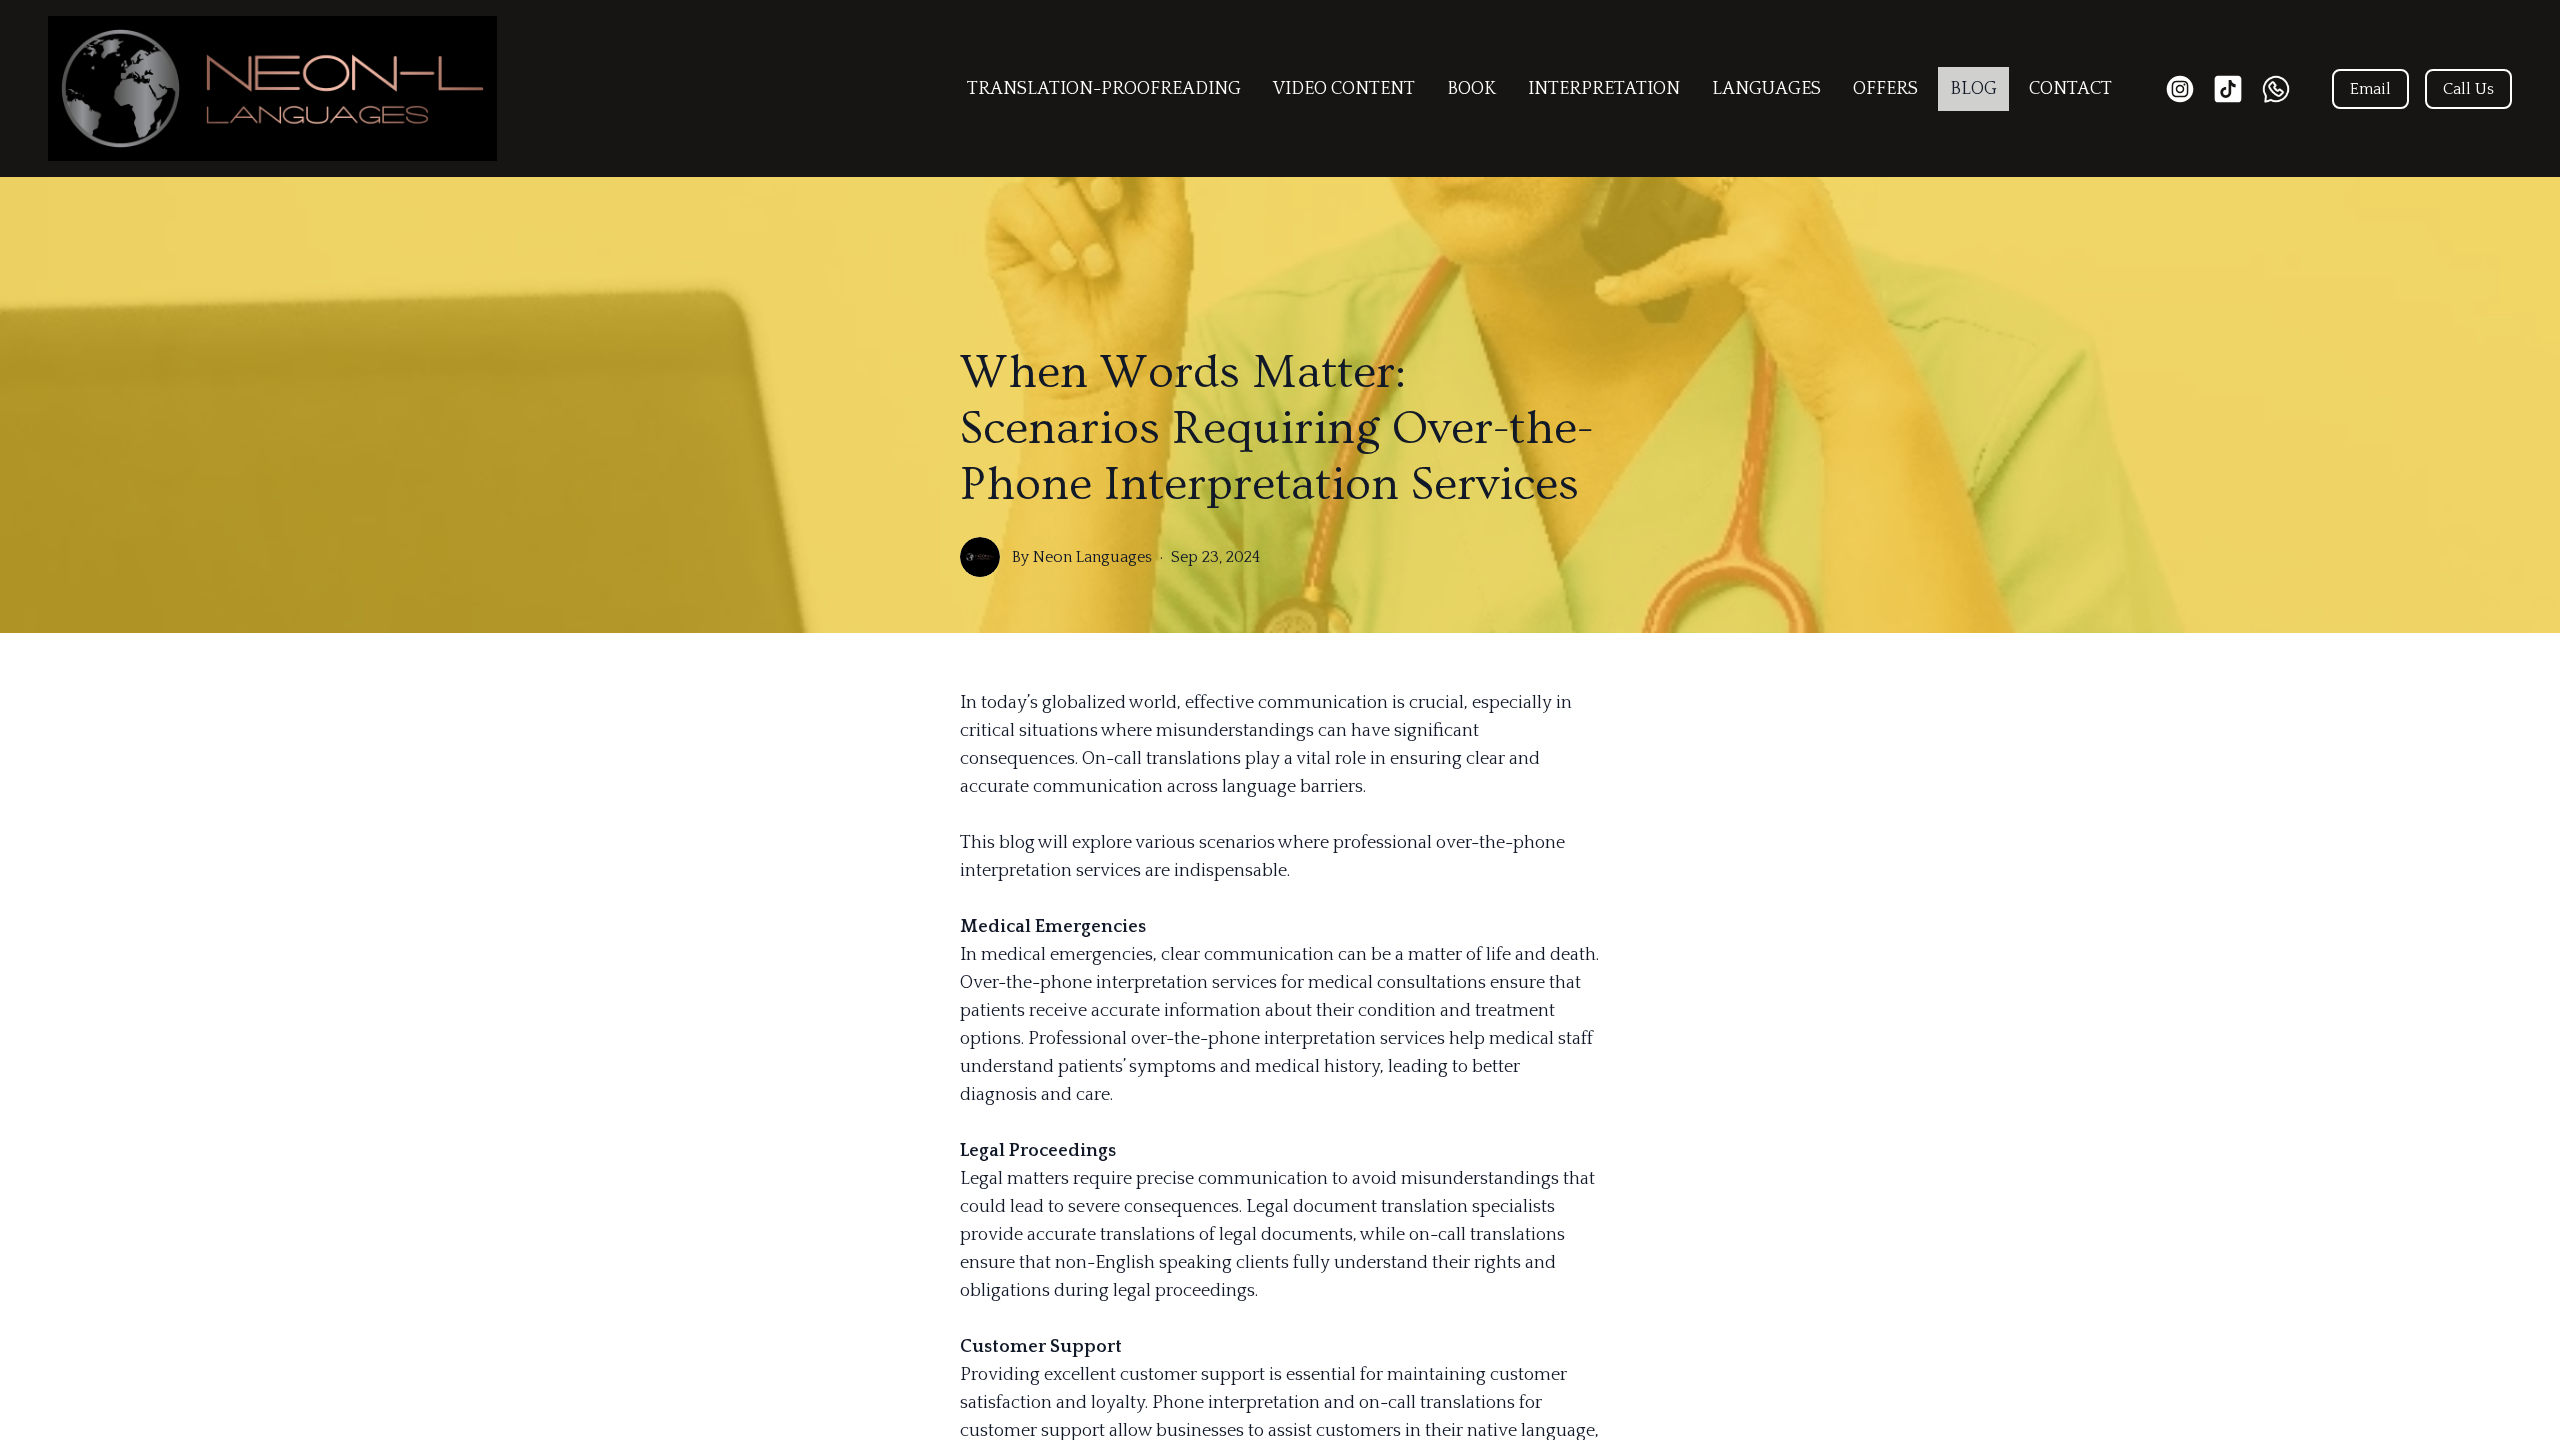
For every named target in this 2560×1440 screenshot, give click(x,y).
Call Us (2468, 89)
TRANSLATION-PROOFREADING (1104, 89)
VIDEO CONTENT (1344, 89)
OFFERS (1885, 89)
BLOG (1973, 89)
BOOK (1471, 89)
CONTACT (2070, 89)
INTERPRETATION (1604, 89)
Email (2370, 89)
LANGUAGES (1766, 89)
